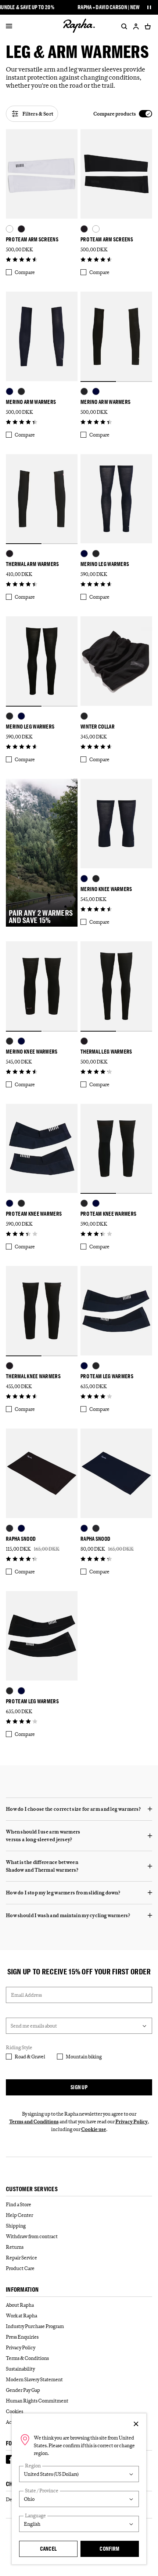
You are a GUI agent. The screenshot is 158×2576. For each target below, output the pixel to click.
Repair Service (21, 2258)
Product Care (20, 2268)
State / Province (42, 2491)
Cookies (15, 2411)
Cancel (49, 2549)
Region (33, 2466)
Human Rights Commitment (37, 2401)
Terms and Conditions (34, 2121)
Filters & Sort (38, 114)
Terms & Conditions (27, 2358)
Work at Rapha (21, 2316)
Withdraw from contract (32, 2236)
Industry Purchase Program (35, 2326)
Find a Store (19, 2204)
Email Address (26, 1995)
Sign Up (79, 2087)
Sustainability (20, 2369)
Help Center (19, 2215)
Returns (15, 2247)
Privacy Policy (132, 2121)
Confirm (109, 2549)
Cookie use (94, 2129)
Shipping (16, 2226)
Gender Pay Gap (23, 2390)
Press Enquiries (22, 2337)
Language (35, 2516)
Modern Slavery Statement (34, 2379)
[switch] (123, 114)
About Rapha (20, 2305)
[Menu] (9, 26)
